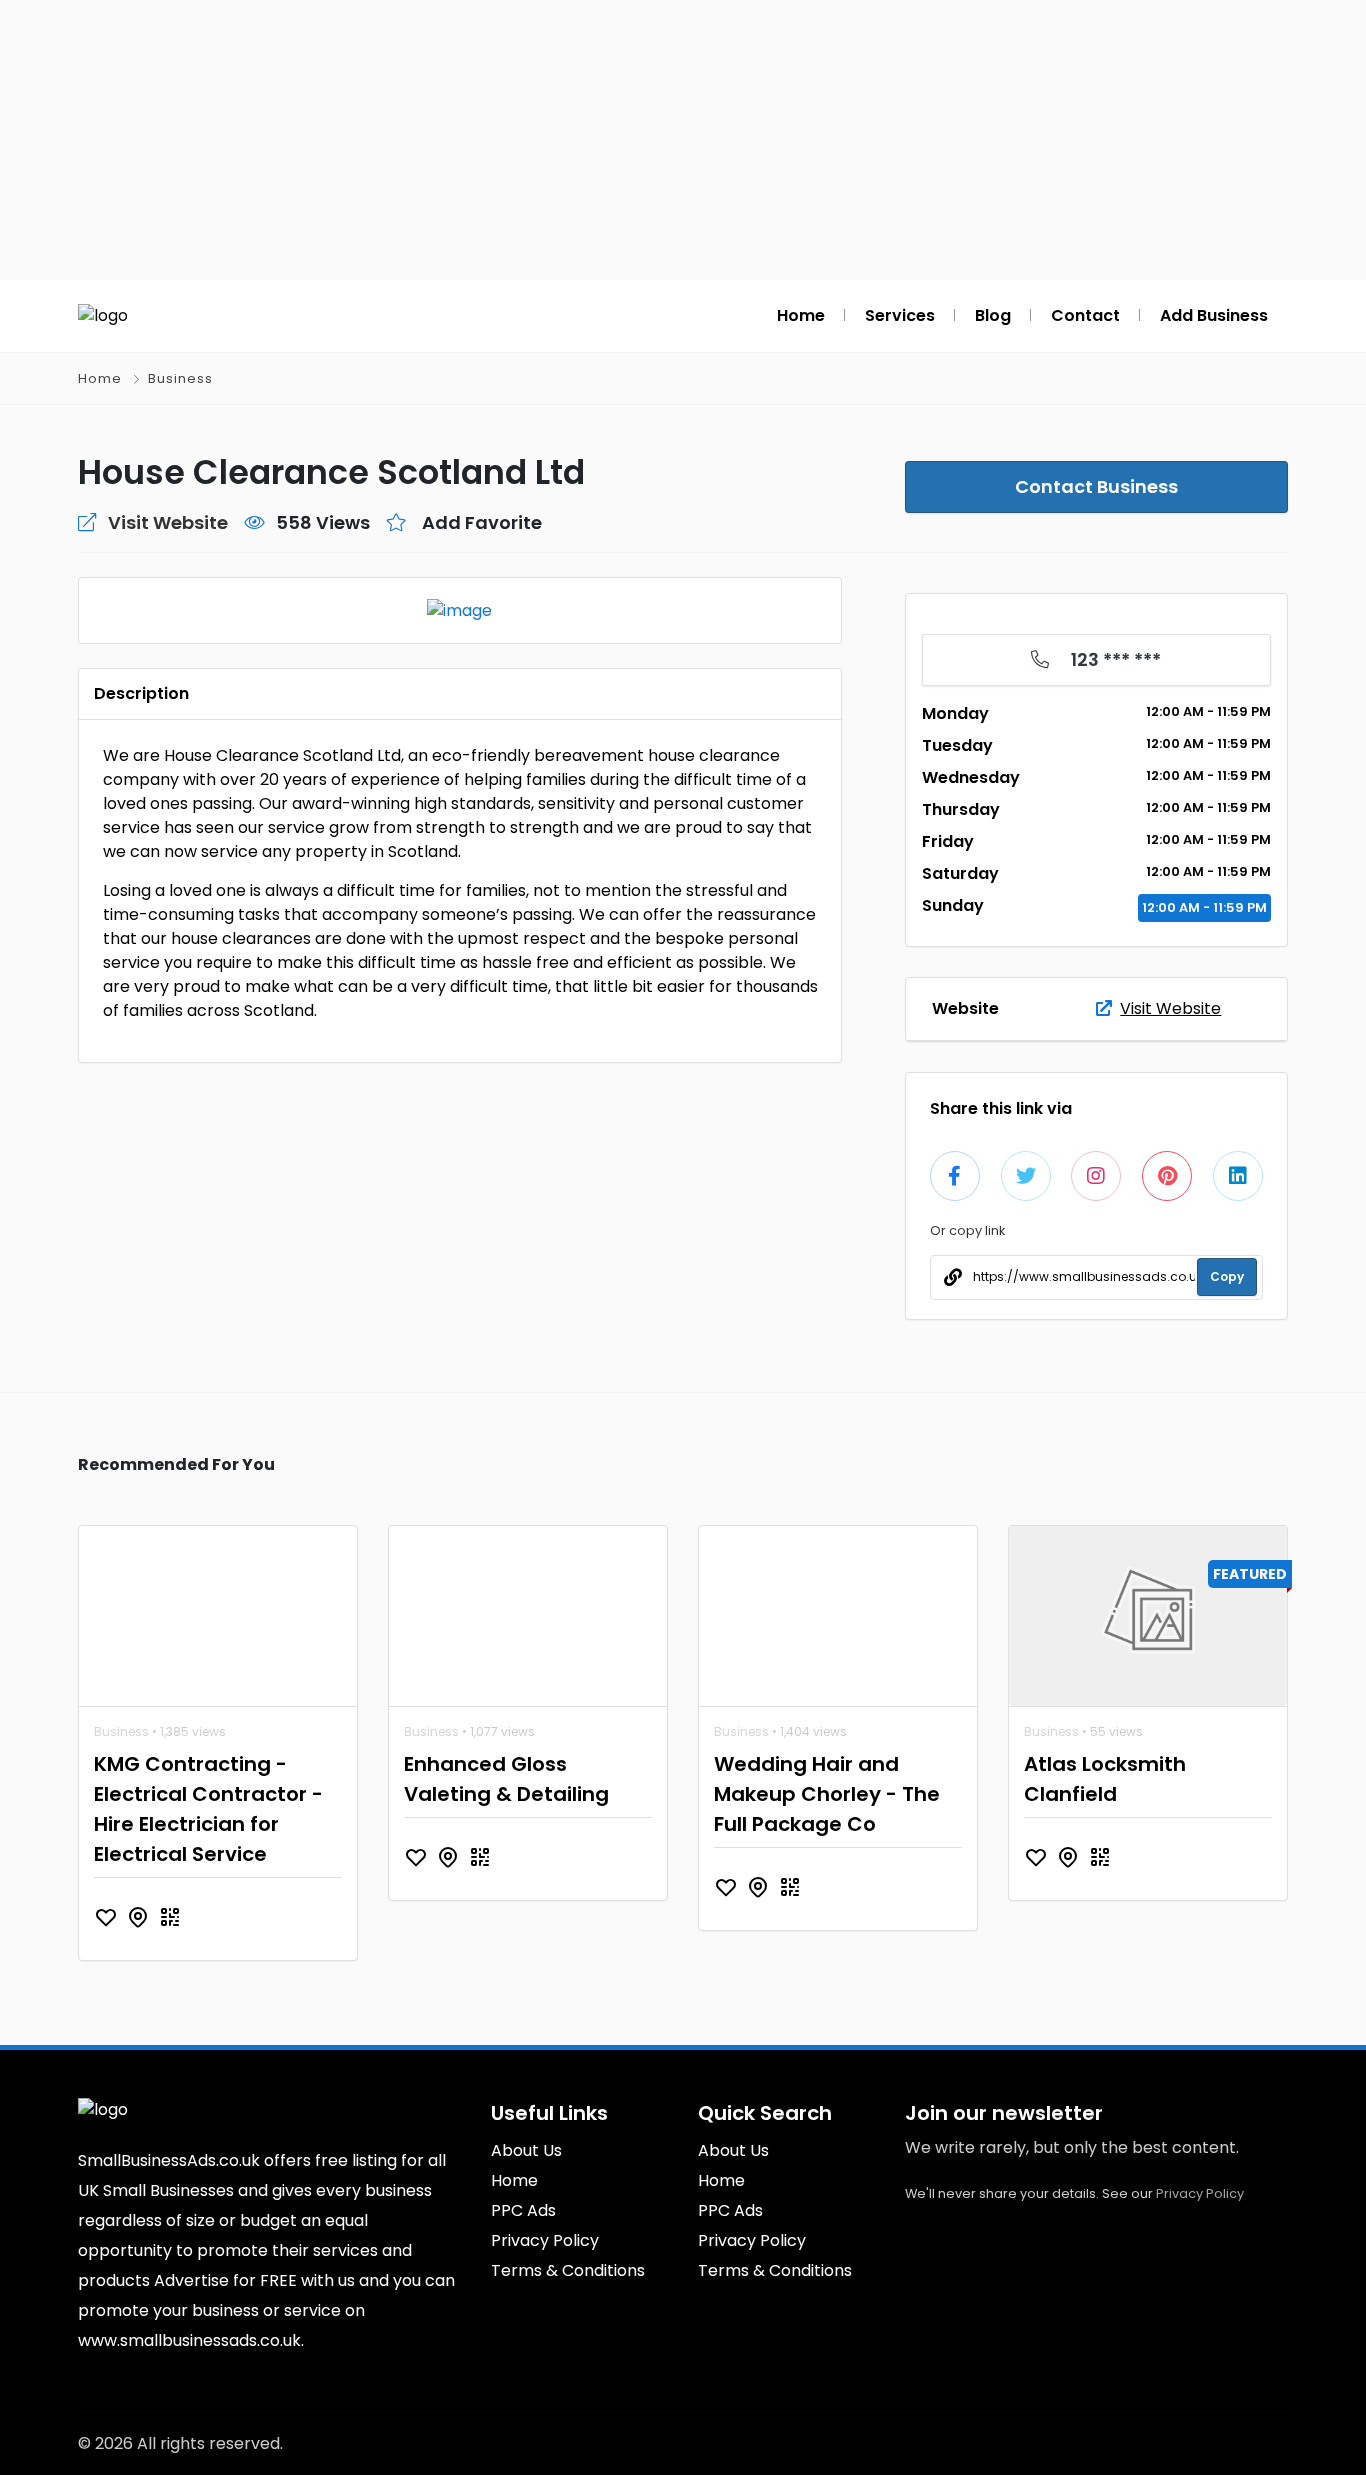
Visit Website (1170, 1008)
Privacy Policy (1200, 2193)
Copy (1227, 1276)
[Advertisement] (683, 140)
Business (180, 378)
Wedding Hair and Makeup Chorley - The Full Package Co (827, 1794)
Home (100, 378)
